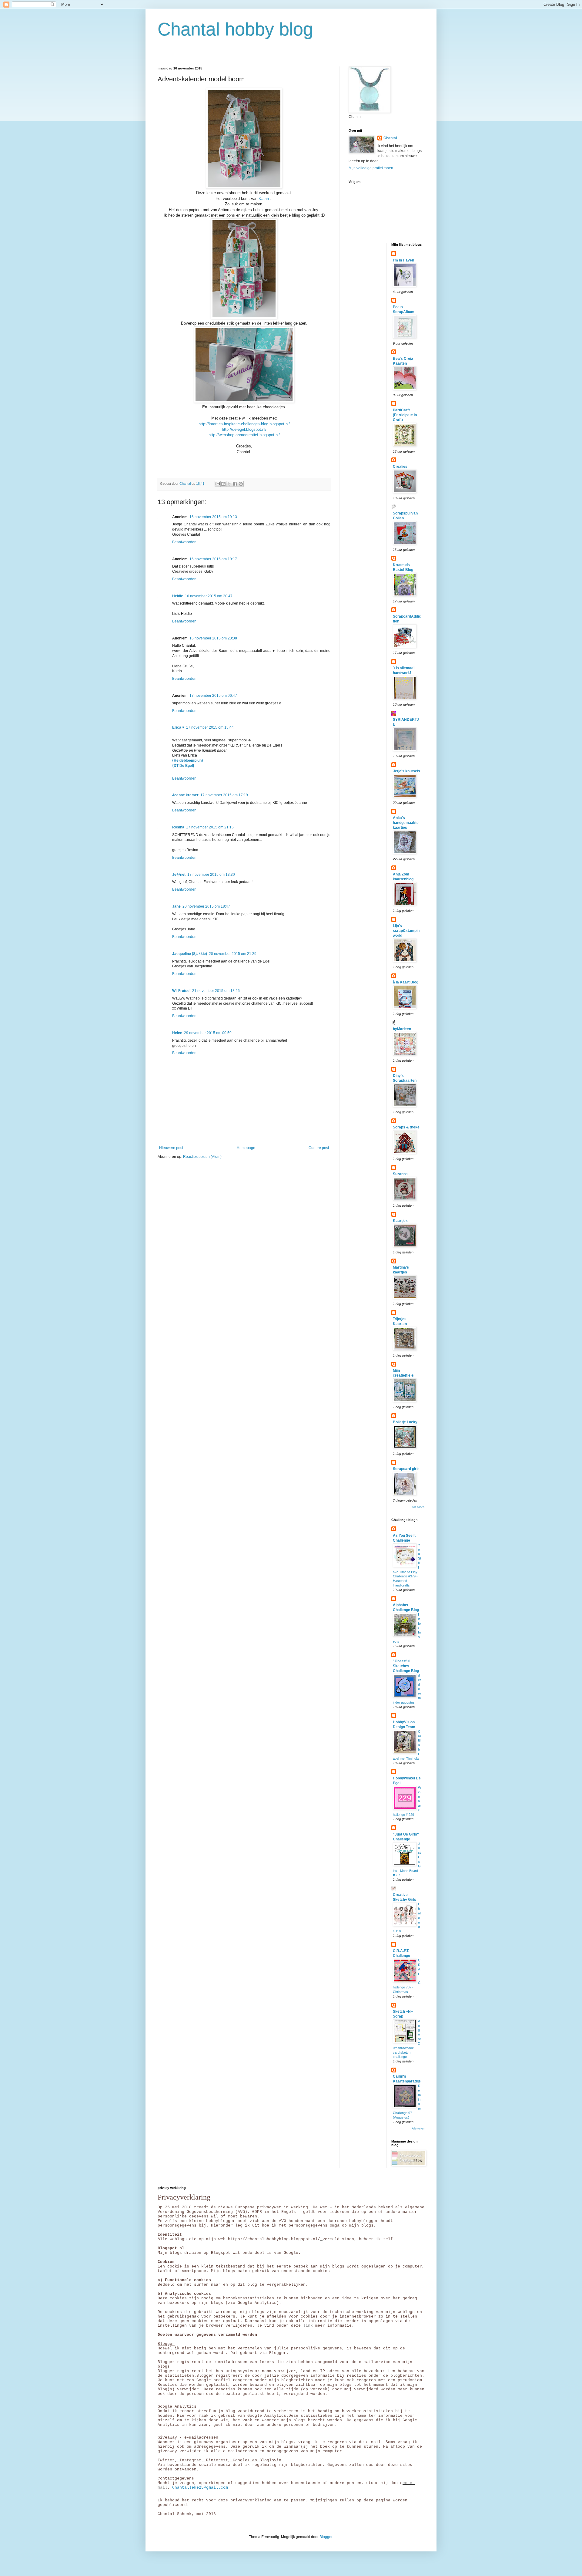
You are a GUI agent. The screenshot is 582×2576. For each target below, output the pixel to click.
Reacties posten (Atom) (202, 1157)
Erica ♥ (178, 727)
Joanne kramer (185, 795)
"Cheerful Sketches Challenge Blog (406, 1666)
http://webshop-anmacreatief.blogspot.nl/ (244, 435)
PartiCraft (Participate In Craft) (405, 415)
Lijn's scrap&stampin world (406, 931)
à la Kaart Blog (406, 982)
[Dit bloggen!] (223, 484)
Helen (177, 1033)
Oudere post (319, 1148)
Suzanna (400, 1174)
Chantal (390, 138)
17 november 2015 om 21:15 (210, 827)
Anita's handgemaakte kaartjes (406, 823)
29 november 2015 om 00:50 (208, 1033)
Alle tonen (418, 1507)
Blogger (326, 2537)
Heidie (178, 596)
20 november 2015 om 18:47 (206, 906)
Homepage (246, 1148)
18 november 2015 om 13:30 (211, 875)
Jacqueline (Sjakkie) (190, 954)
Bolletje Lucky (405, 1422)
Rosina (178, 827)
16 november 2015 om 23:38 (213, 638)
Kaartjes (400, 1221)
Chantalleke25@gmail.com (200, 2488)
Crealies (400, 467)
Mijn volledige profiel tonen (371, 168)
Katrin (264, 199)
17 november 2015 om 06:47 (213, 696)
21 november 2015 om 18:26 (216, 991)
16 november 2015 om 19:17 (213, 559)
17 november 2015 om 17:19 (224, 795)
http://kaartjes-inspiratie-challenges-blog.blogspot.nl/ (244, 424)
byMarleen (402, 1029)
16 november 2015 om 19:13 (213, 517)
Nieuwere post (171, 1148)
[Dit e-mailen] (218, 484)
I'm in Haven (403, 260)
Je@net (179, 875)
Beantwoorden (184, 542)
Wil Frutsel (181, 991)
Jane (176, 906)
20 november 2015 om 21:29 (233, 954)
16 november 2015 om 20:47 (209, 596)
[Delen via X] (229, 484)
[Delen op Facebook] (235, 484)
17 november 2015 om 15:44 (210, 727)
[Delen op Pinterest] (241, 484)
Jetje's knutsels (406, 771)
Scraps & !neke (406, 1127)
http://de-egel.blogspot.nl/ (244, 429)
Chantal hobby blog (235, 29)
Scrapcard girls (406, 1469)
